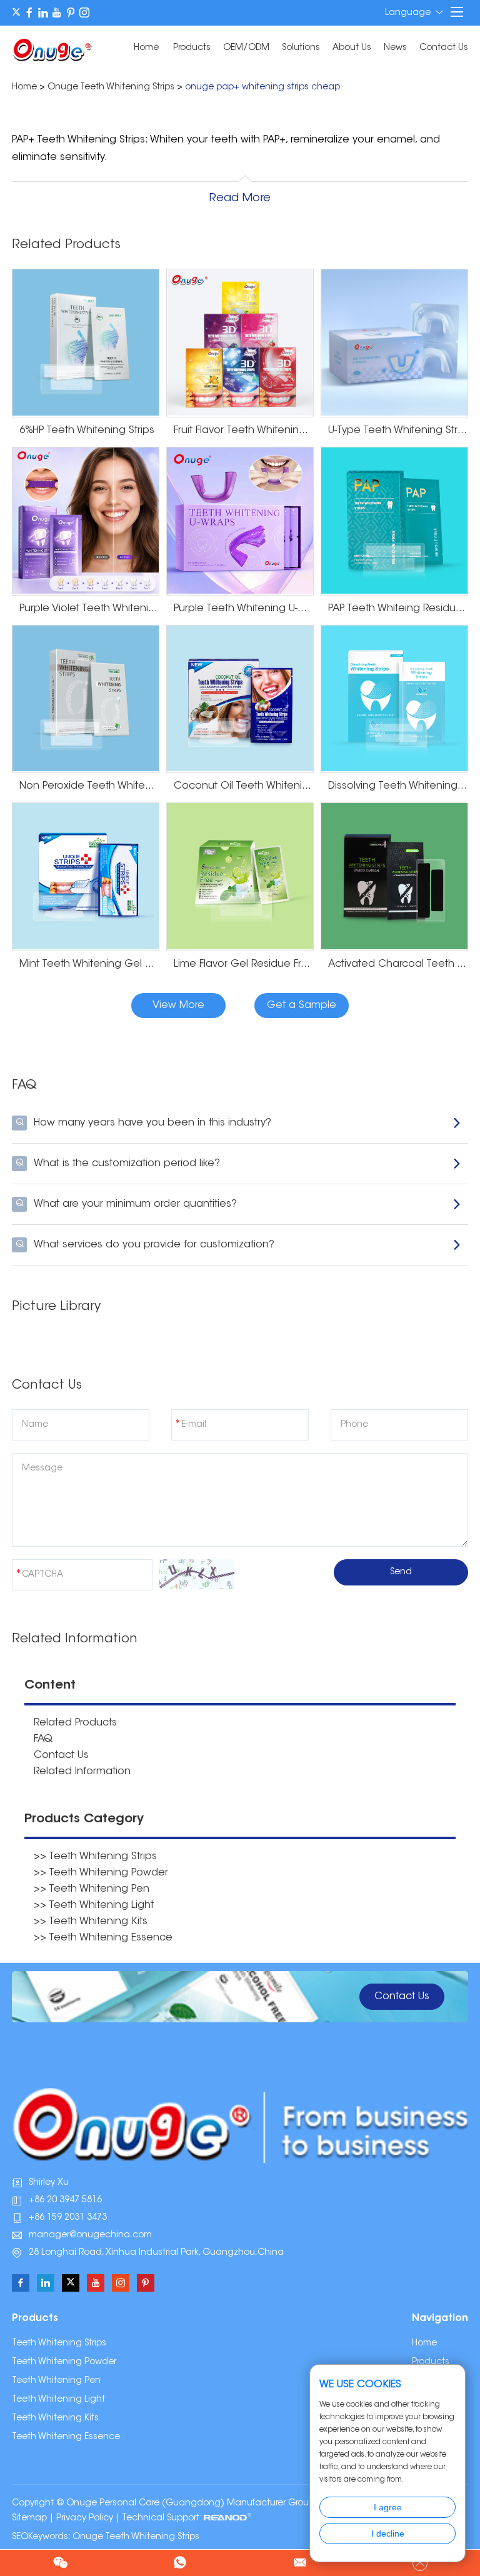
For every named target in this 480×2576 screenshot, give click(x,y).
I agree (388, 2507)
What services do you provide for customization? (145, 1245)
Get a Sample (302, 1006)
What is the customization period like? (118, 1164)
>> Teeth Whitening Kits (91, 1922)
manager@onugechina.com (90, 2235)
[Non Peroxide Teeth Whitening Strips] (86, 699)
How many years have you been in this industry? (144, 1123)
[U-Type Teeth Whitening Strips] (394, 343)
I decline (388, 2534)
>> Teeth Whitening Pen (92, 1889)
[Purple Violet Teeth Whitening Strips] (86, 521)
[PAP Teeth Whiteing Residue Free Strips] (394, 521)
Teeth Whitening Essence (66, 2437)
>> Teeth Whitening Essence (103, 1938)
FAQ (43, 1739)
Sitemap (29, 2519)
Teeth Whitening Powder (64, 2362)
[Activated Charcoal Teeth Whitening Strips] (394, 877)
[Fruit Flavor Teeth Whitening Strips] (240, 343)
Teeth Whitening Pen (56, 2381)
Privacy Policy (85, 2519)
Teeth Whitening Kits (55, 2419)
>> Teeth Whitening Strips (95, 1857)
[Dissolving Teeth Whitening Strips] (394, 699)
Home (146, 48)
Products (192, 48)
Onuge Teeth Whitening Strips (111, 87)
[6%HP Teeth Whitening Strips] (86, 343)
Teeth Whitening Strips (59, 2344)
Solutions (301, 48)
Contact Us (444, 48)
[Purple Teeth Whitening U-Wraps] (240, 521)
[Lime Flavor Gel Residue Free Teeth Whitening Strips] (240, 877)
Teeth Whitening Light (58, 2400)
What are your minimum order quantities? (127, 1204)
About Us (352, 48)
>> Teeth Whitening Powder (101, 1873)
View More (178, 1006)
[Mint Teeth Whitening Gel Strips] (86, 877)
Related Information (82, 1772)
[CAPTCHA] (197, 1574)
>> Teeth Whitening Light (94, 1905)
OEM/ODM (246, 48)
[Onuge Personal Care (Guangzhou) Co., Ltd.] (52, 49)
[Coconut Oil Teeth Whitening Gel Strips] (240, 699)
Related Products (75, 1723)
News (395, 48)
